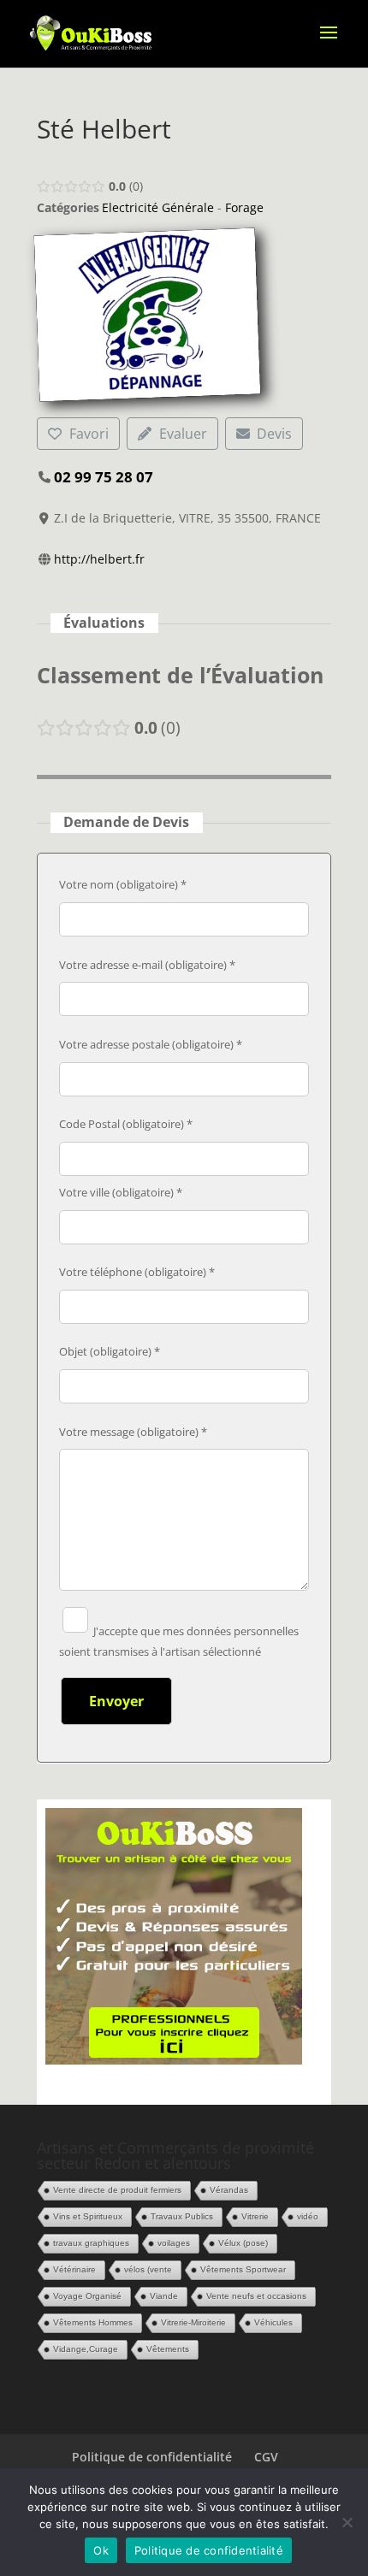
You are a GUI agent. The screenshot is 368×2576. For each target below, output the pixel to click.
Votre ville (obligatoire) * (121, 1192)
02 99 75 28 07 (104, 477)
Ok (101, 2550)
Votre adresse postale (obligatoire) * (151, 1044)
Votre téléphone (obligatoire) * (137, 1272)
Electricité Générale (158, 207)
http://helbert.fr (99, 559)
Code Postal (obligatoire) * (126, 1124)
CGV (266, 2457)
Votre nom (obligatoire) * (123, 884)
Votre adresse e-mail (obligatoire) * (147, 965)
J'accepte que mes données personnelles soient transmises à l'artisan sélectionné (179, 1641)
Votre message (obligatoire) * (133, 1432)
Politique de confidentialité (152, 2457)
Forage (244, 207)
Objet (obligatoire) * (110, 1351)
